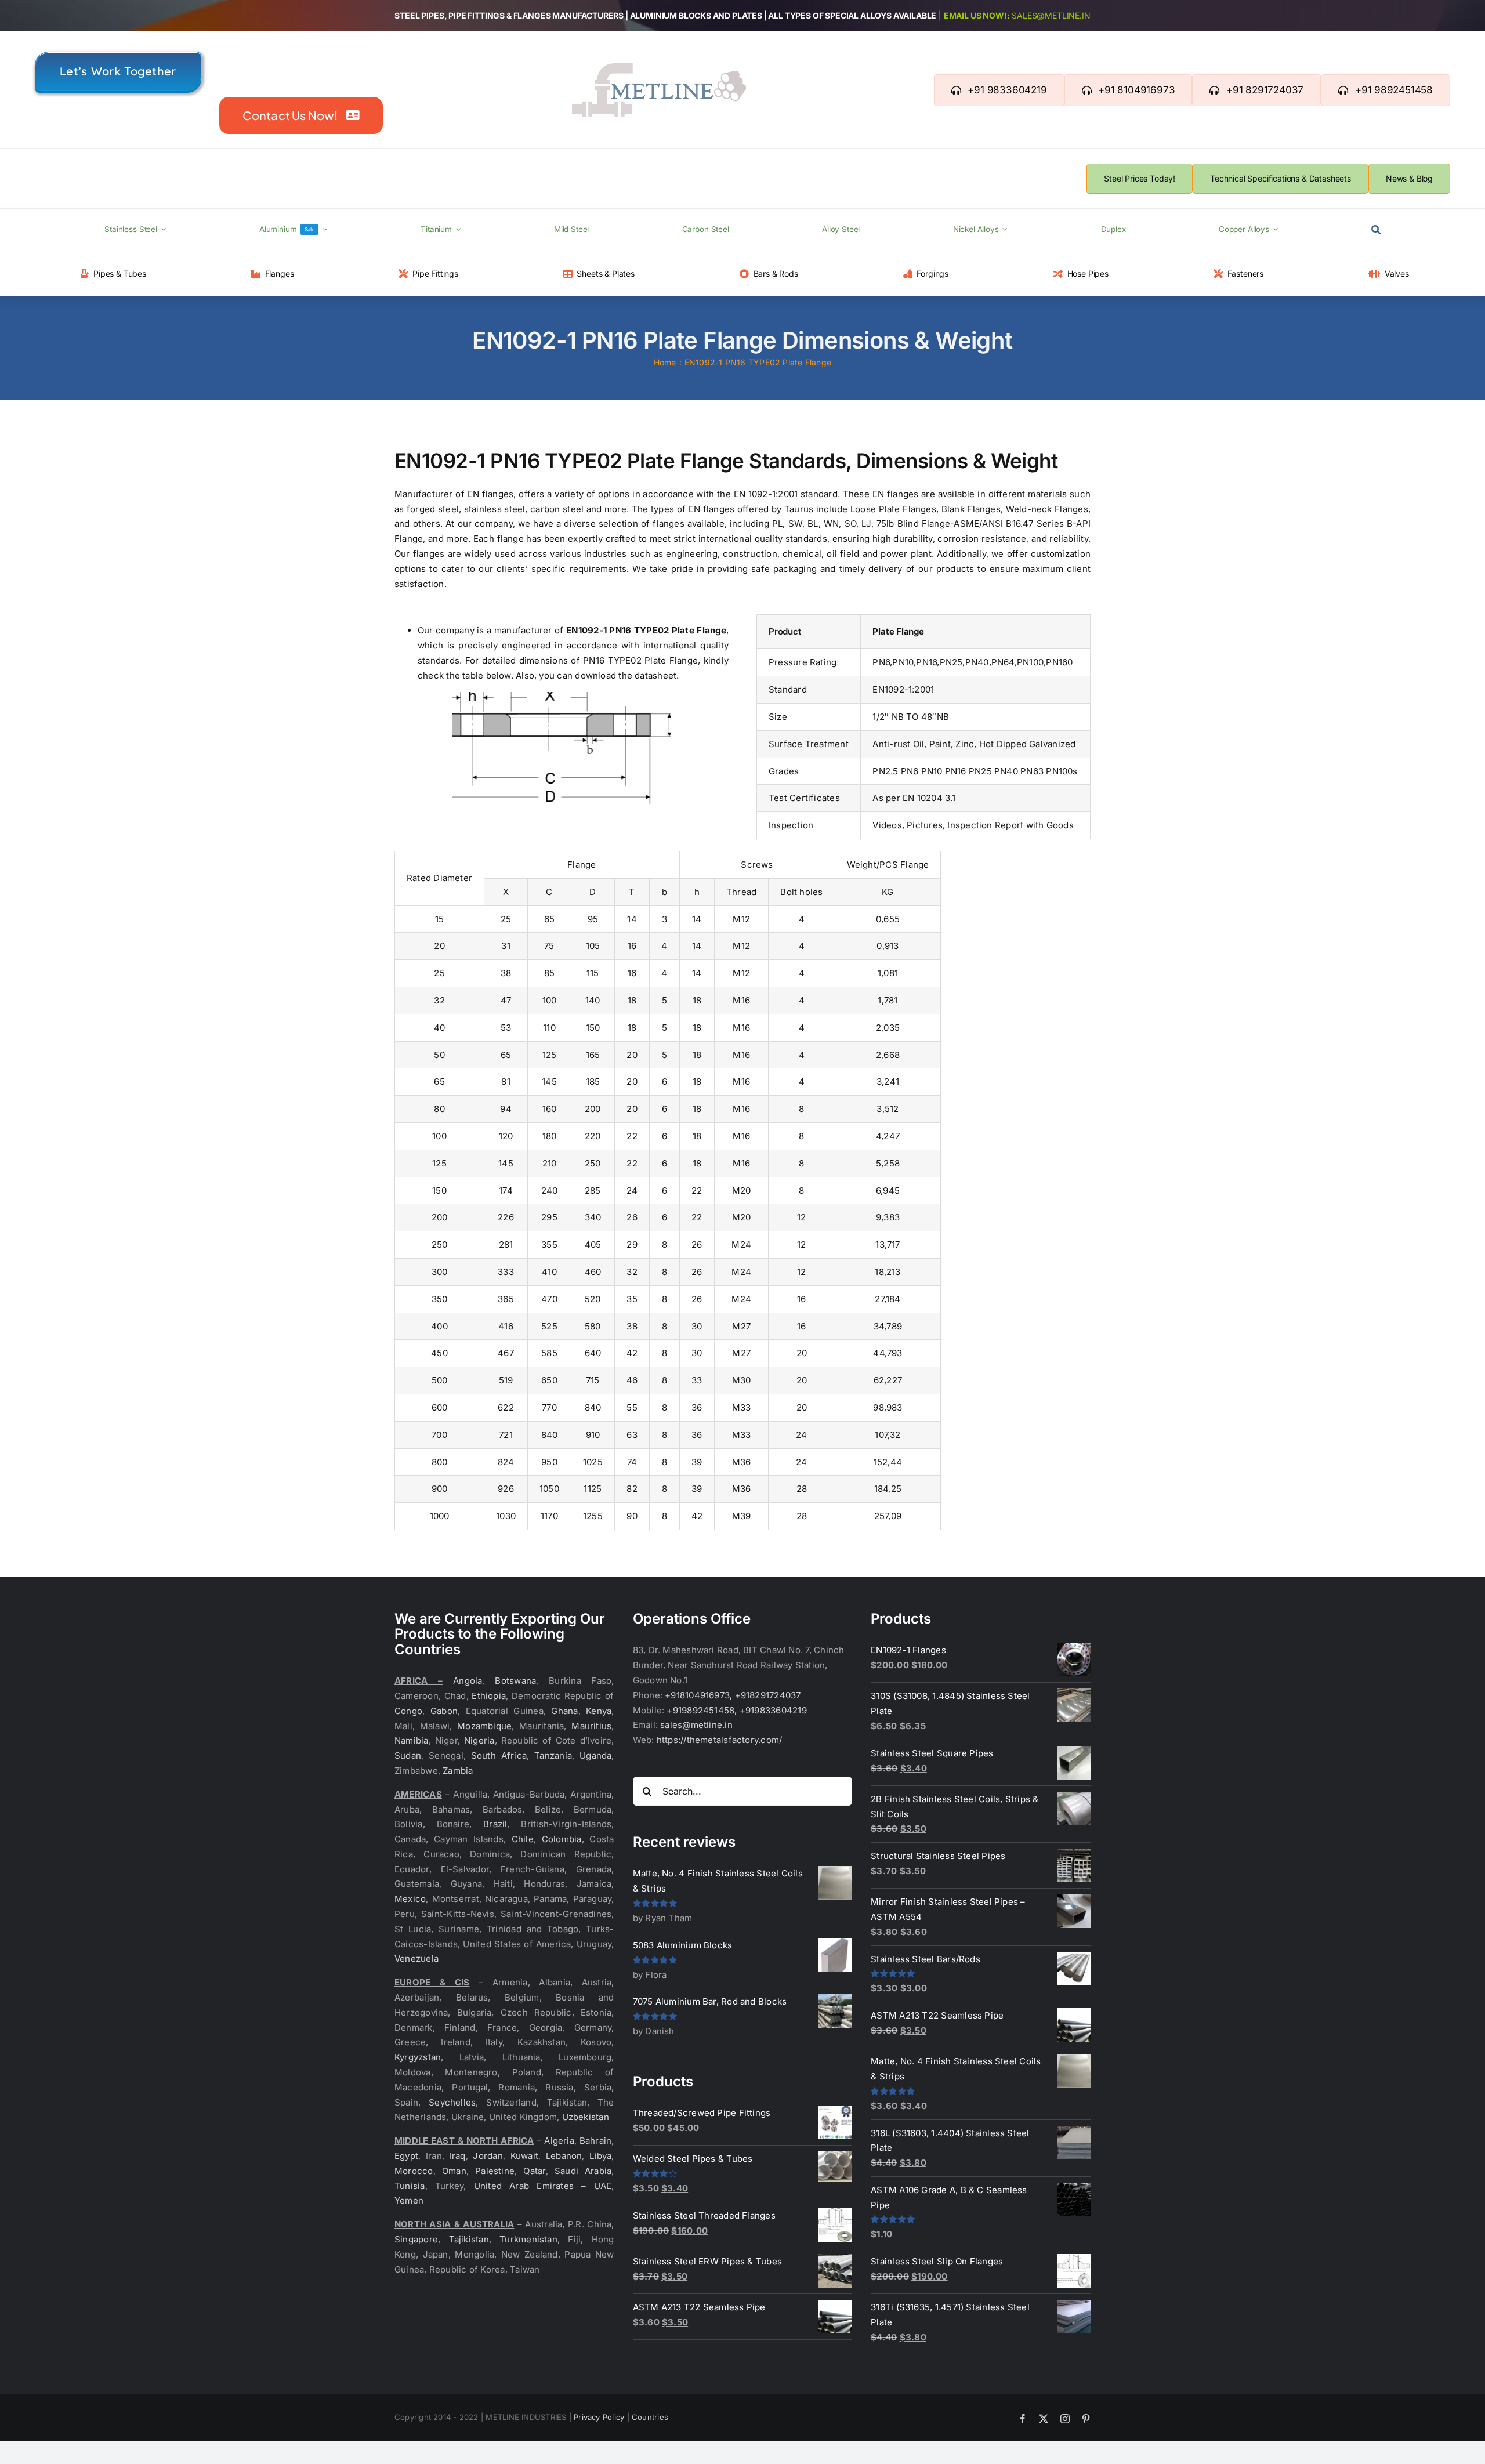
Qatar (534, 2171)
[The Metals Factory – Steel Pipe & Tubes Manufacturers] (659, 68)
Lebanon (564, 2156)
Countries (650, 2417)
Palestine (495, 2171)
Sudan (408, 1755)
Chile (523, 1839)
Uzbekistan (586, 2117)
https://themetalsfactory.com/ (720, 1740)
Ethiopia (489, 1696)
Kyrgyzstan (418, 2057)
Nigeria (479, 1740)
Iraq (458, 2156)
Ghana (564, 1711)
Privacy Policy (599, 2417)
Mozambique (484, 1726)
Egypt (406, 2156)
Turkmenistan (528, 2239)
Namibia (412, 1740)
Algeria (559, 2141)
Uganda (595, 1755)
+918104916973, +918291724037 (733, 1695)
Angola (468, 1681)
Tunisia (410, 2186)
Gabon (444, 1711)
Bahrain (596, 2141)
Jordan (488, 2156)
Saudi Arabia (583, 2171)
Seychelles (452, 2102)
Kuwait (524, 2156)
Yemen (409, 2200)
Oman (454, 2171)
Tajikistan (469, 2239)
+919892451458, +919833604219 (736, 1710)
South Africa (499, 1755)
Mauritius (591, 1726)
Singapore (416, 2239)
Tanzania (553, 1755)
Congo (408, 1711)
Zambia (458, 1771)
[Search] (1376, 230)
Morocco (414, 2171)
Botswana (515, 1681)
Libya (600, 2156)
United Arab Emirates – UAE (543, 2186)
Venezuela (416, 1958)
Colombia (562, 1839)
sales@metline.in (1051, 15)
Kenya (599, 1711)
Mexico (410, 1899)
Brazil (495, 1824)
